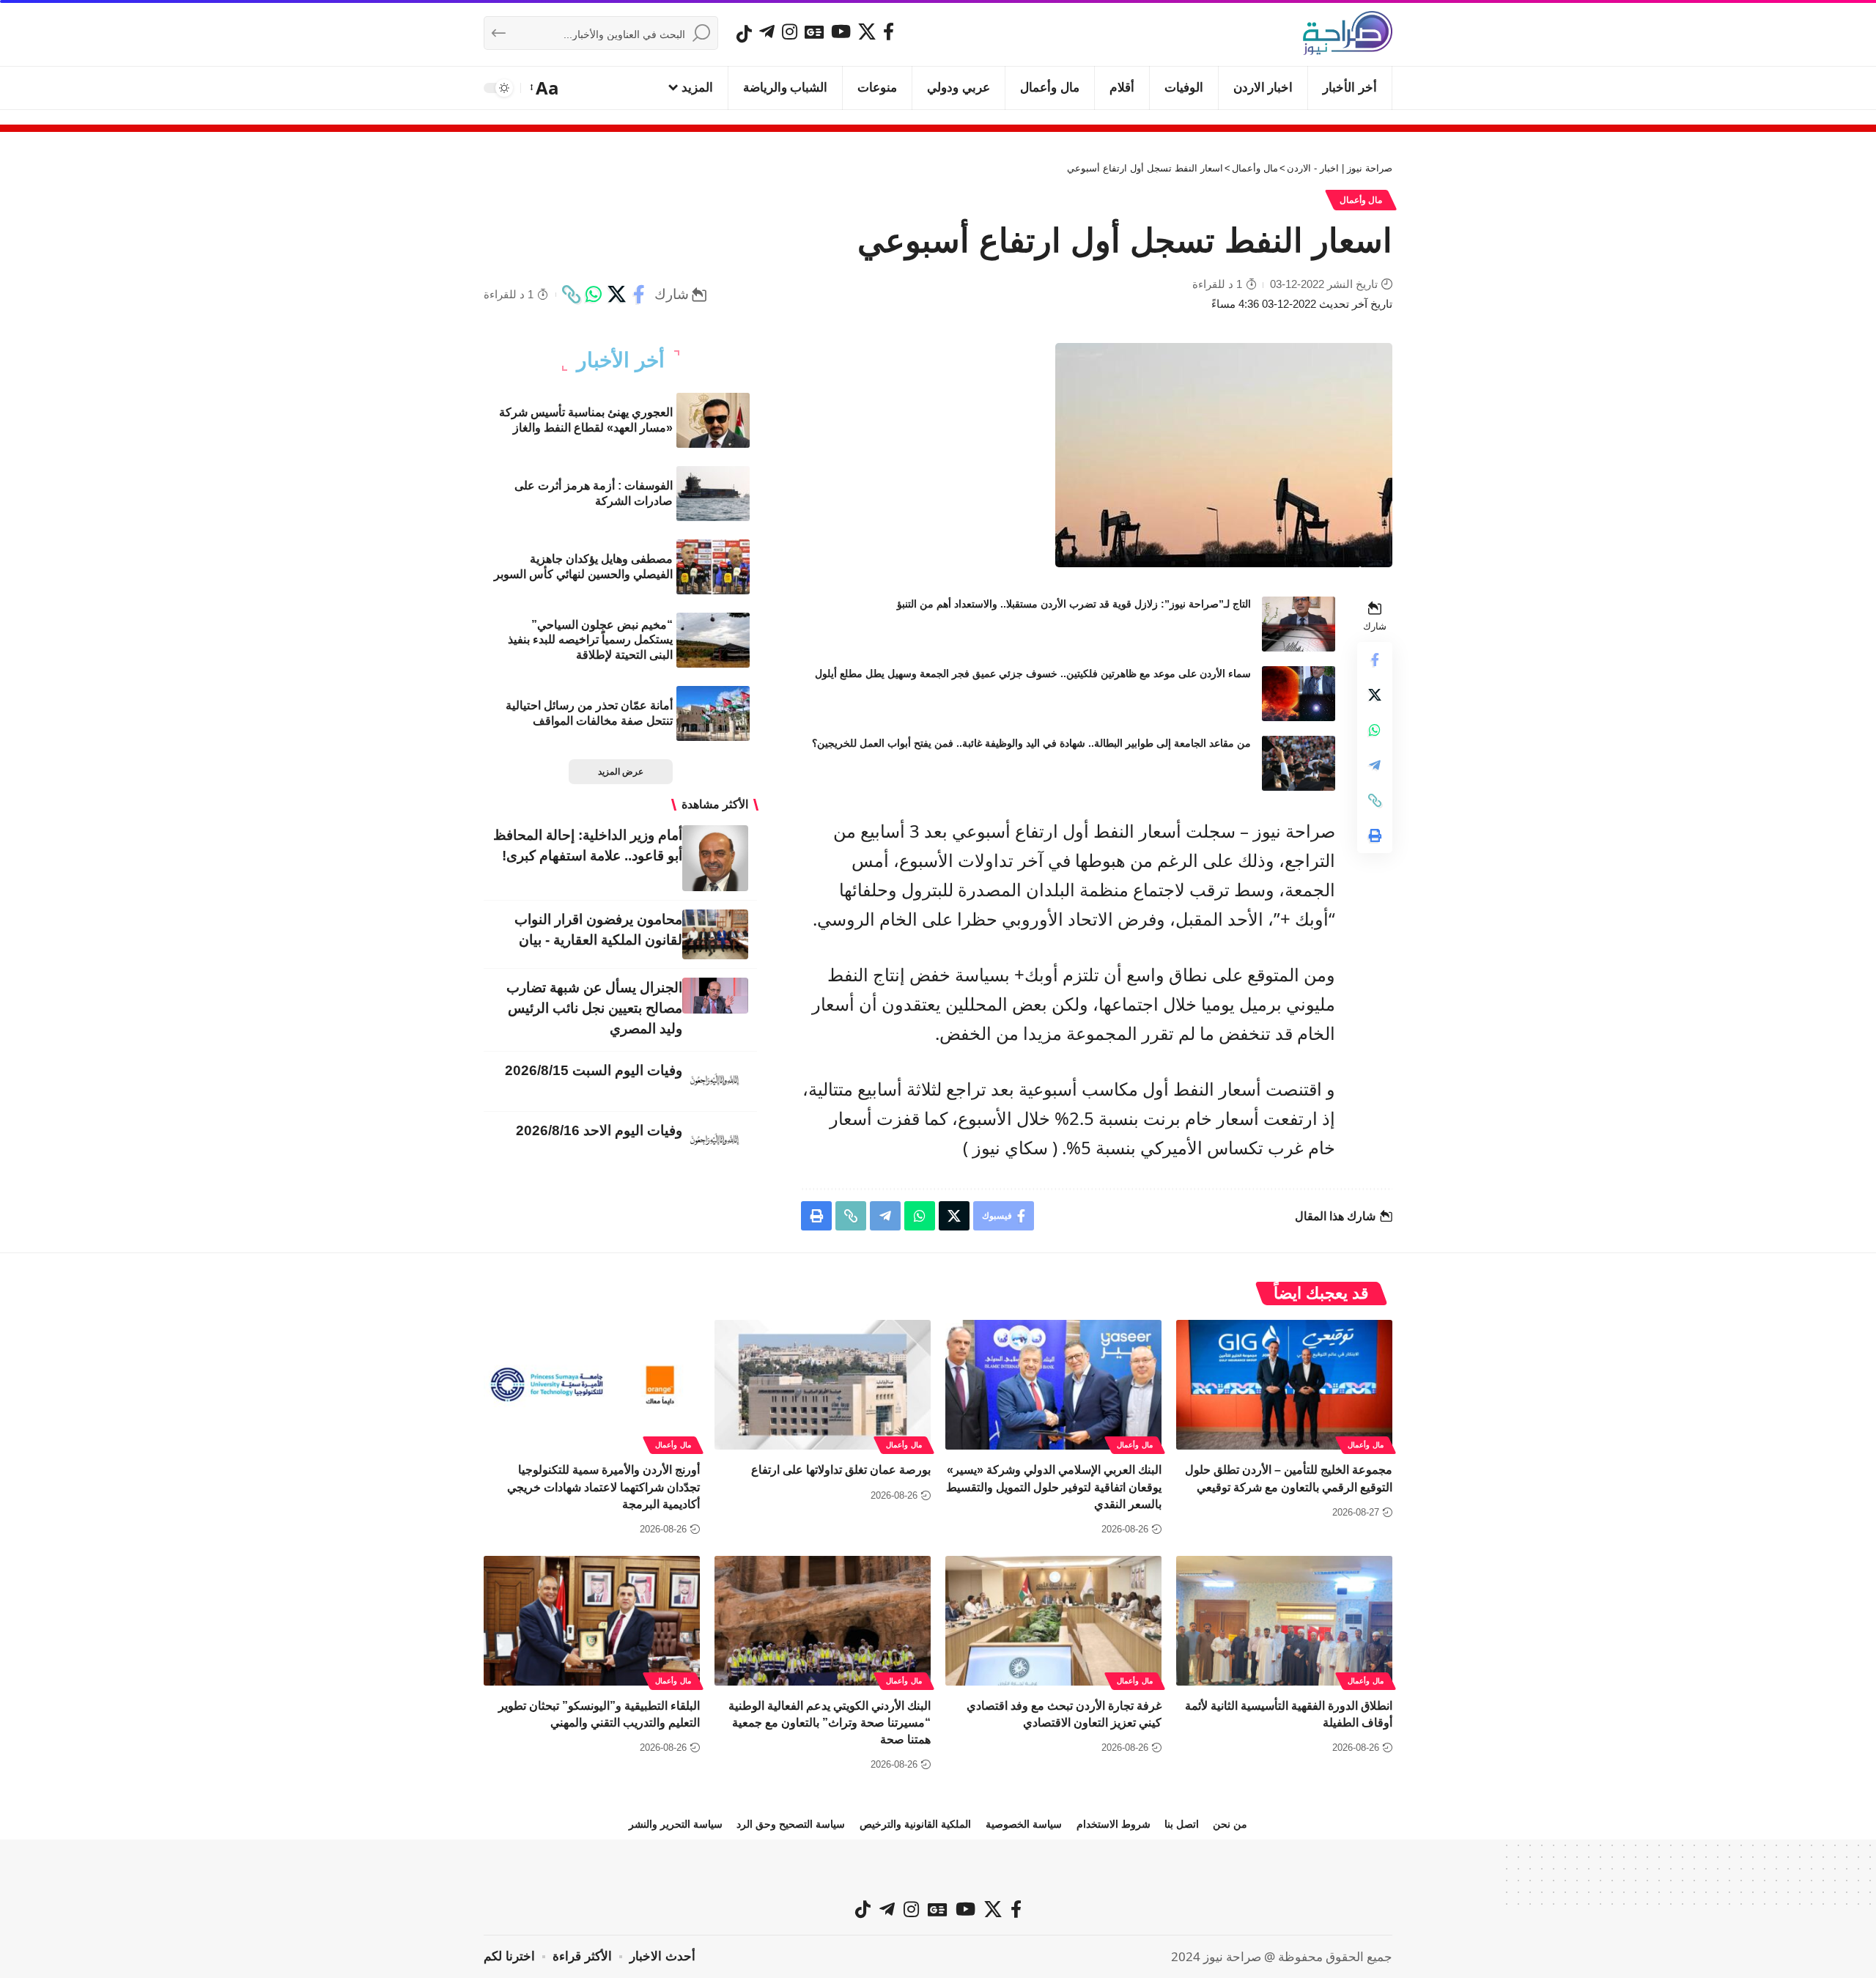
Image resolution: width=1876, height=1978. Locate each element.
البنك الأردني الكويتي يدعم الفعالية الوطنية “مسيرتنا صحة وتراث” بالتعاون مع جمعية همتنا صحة (830, 1723)
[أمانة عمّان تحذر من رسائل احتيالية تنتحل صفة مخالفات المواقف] (713, 713)
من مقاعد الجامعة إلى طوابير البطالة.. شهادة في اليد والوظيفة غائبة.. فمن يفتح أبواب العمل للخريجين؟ (1031, 743)
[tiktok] (744, 34)
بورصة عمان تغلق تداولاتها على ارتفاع (841, 1470)
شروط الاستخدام (1114, 1824)
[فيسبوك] (889, 32)
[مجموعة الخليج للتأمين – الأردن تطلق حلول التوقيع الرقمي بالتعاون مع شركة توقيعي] (1284, 1385)
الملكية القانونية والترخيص (915, 1824)
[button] (546, 88)
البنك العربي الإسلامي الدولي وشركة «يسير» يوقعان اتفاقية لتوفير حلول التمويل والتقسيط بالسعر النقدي (1054, 1487)
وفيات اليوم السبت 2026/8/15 (594, 1070)
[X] (867, 32)
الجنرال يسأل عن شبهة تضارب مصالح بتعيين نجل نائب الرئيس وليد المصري (594, 1008)
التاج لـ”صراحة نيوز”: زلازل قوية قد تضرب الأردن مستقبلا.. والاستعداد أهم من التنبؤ (1074, 604)
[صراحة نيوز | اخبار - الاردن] (1348, 33)
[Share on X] (616, 295)
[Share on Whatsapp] (594, 295)
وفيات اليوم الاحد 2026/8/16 (599, 1130)
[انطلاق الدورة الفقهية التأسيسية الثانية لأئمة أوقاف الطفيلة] (1284, 1621)
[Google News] (814, 32)
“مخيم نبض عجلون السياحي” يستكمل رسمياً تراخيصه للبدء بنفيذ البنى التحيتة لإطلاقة (590, 640)
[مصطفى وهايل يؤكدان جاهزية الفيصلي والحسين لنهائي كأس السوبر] (713, 567)
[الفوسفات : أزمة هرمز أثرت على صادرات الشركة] (713, 494)
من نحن (1230, 1824)
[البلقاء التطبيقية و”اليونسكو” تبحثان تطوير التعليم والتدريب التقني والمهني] (592, 1621)
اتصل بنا (1182, 1824)
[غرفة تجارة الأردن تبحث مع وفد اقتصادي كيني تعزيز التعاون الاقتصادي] (1053, 1621)
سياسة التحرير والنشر (676, 1824)
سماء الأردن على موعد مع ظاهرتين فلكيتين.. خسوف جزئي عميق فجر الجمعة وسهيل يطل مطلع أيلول (1033, 674)
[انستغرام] (790, 32)
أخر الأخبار (621, 361)
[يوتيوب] (841, 32)
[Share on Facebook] (639, 295)
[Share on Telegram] (1375, 765)
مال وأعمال (1361, 200)
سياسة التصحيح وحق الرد (791, 1824)
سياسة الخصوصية (1024, 1824)
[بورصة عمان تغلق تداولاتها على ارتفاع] (823, 1385)
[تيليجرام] (767, 32)
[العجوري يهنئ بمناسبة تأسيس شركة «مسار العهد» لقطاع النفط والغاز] (713, 420)
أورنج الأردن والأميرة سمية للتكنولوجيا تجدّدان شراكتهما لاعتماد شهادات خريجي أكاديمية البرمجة (603, 1487)
